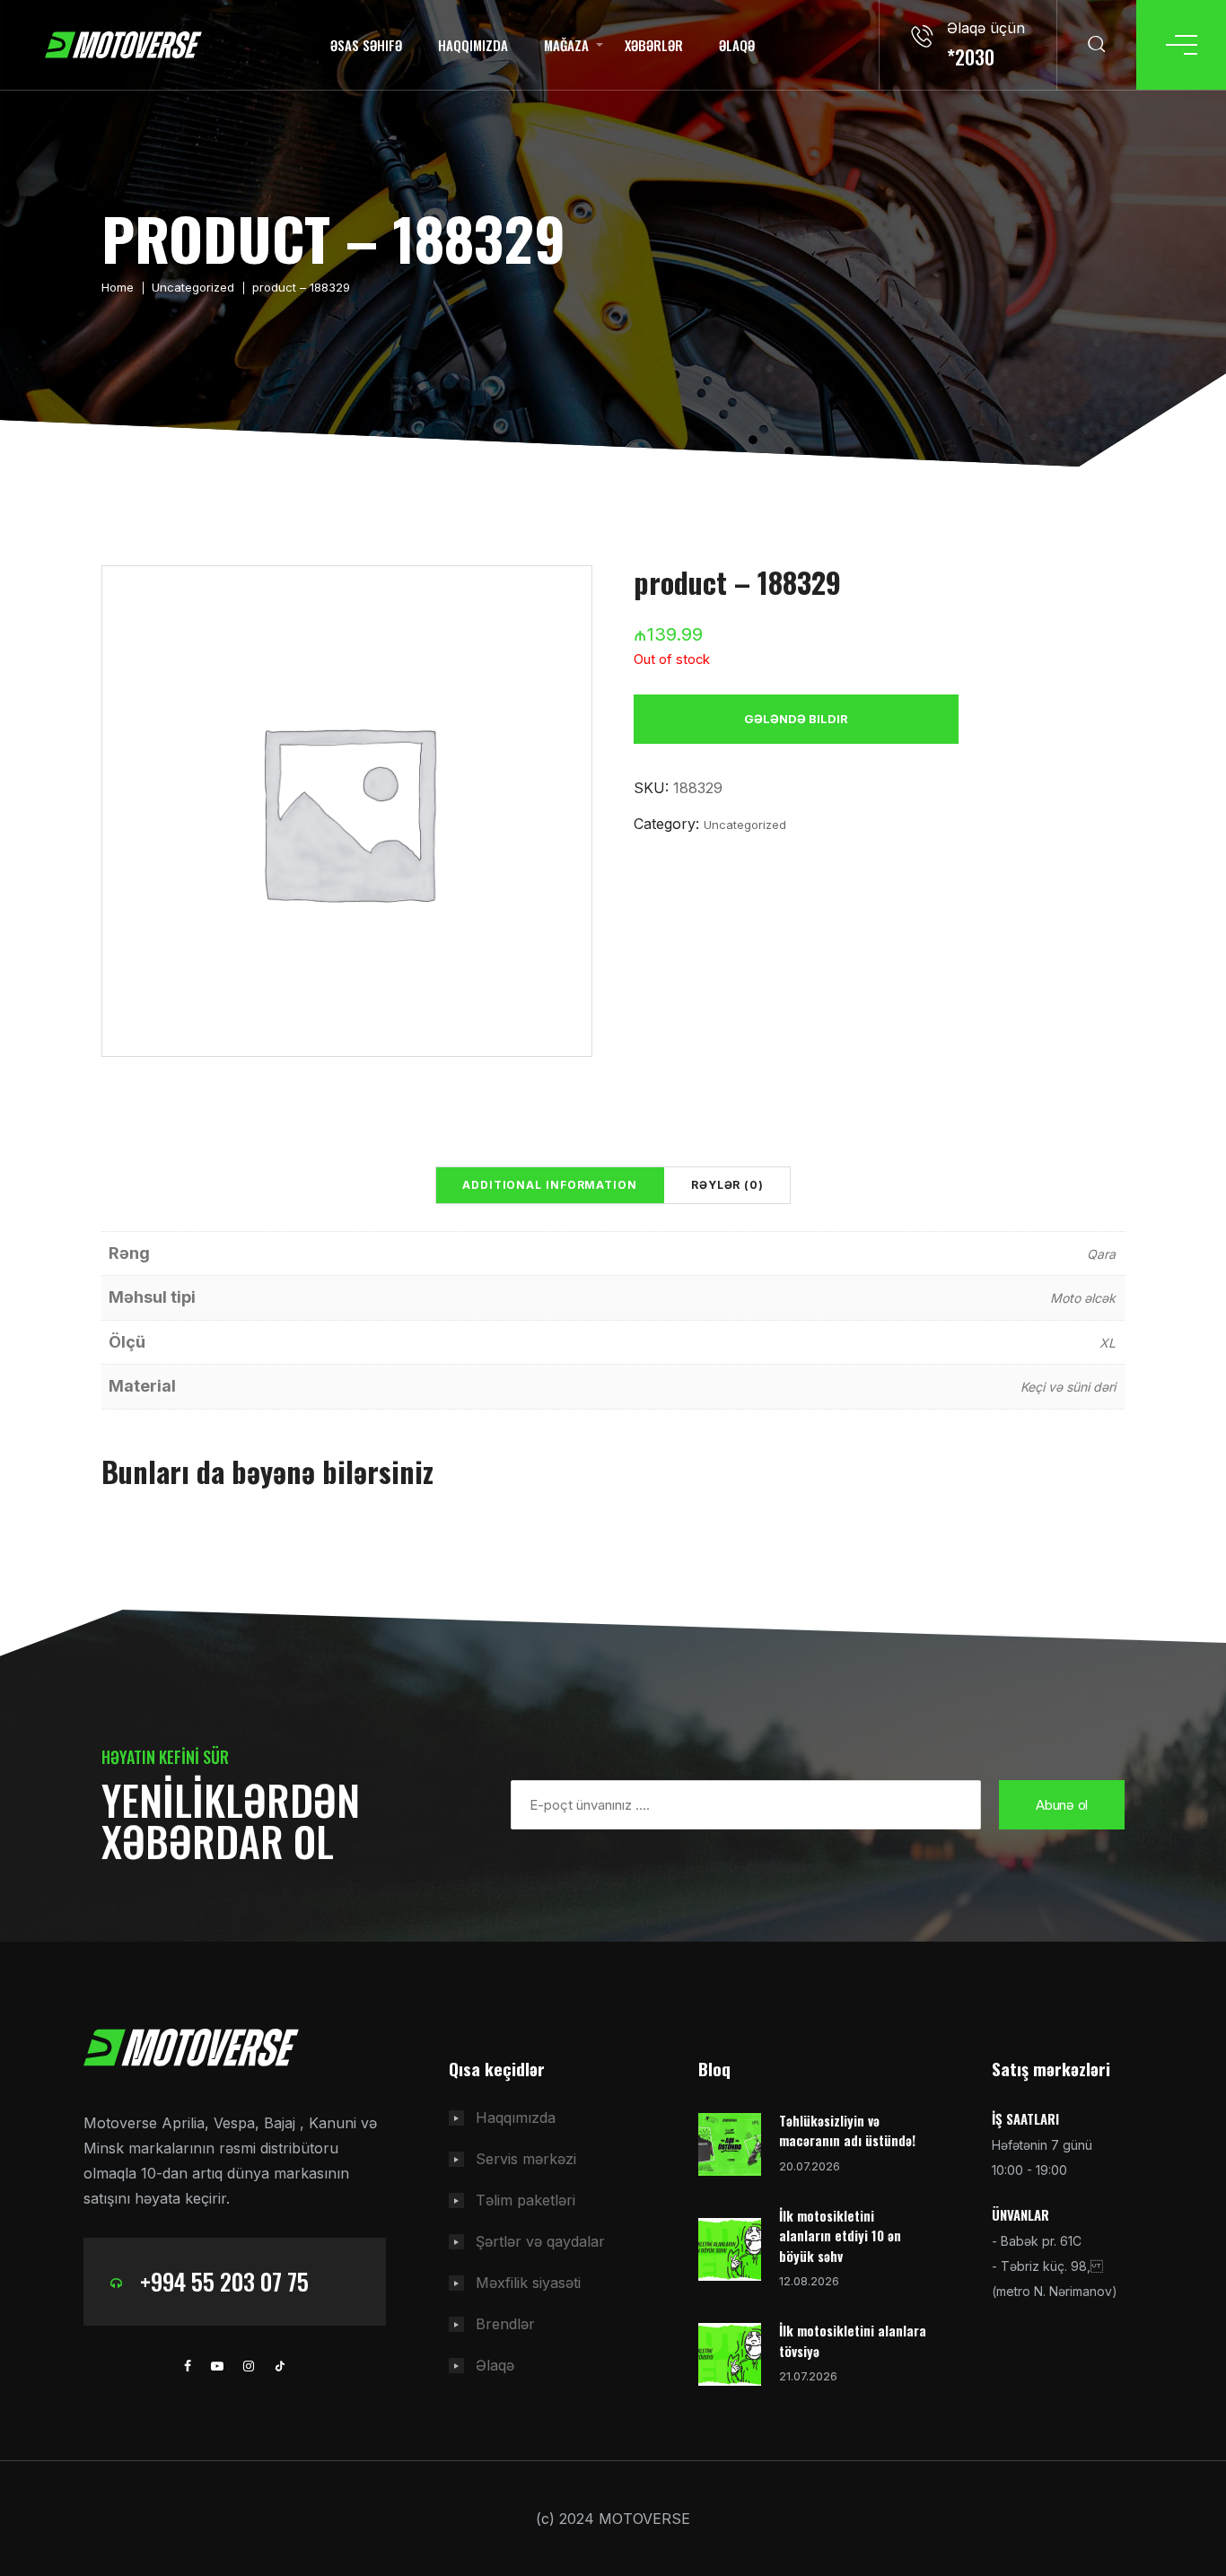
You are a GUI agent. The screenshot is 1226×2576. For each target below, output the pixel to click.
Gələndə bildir (796, 719)
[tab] (550, 1185)
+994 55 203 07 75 (224, 2281)
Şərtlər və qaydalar (540, 2241)
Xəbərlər (654, 45)
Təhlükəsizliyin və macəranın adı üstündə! (847, 2131)
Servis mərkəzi (526, 2159)
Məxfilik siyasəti (528, 2283)
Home (118, 287)
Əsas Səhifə (366, 45)
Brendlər (505, 2324)
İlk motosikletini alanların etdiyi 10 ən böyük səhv (840, 2235)
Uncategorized (193, 287)
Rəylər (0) (727, 1185)
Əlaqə (737, 45)
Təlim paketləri (525, 2200)
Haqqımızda (473, 45)
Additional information (550, 1185)
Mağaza (566, 45)
